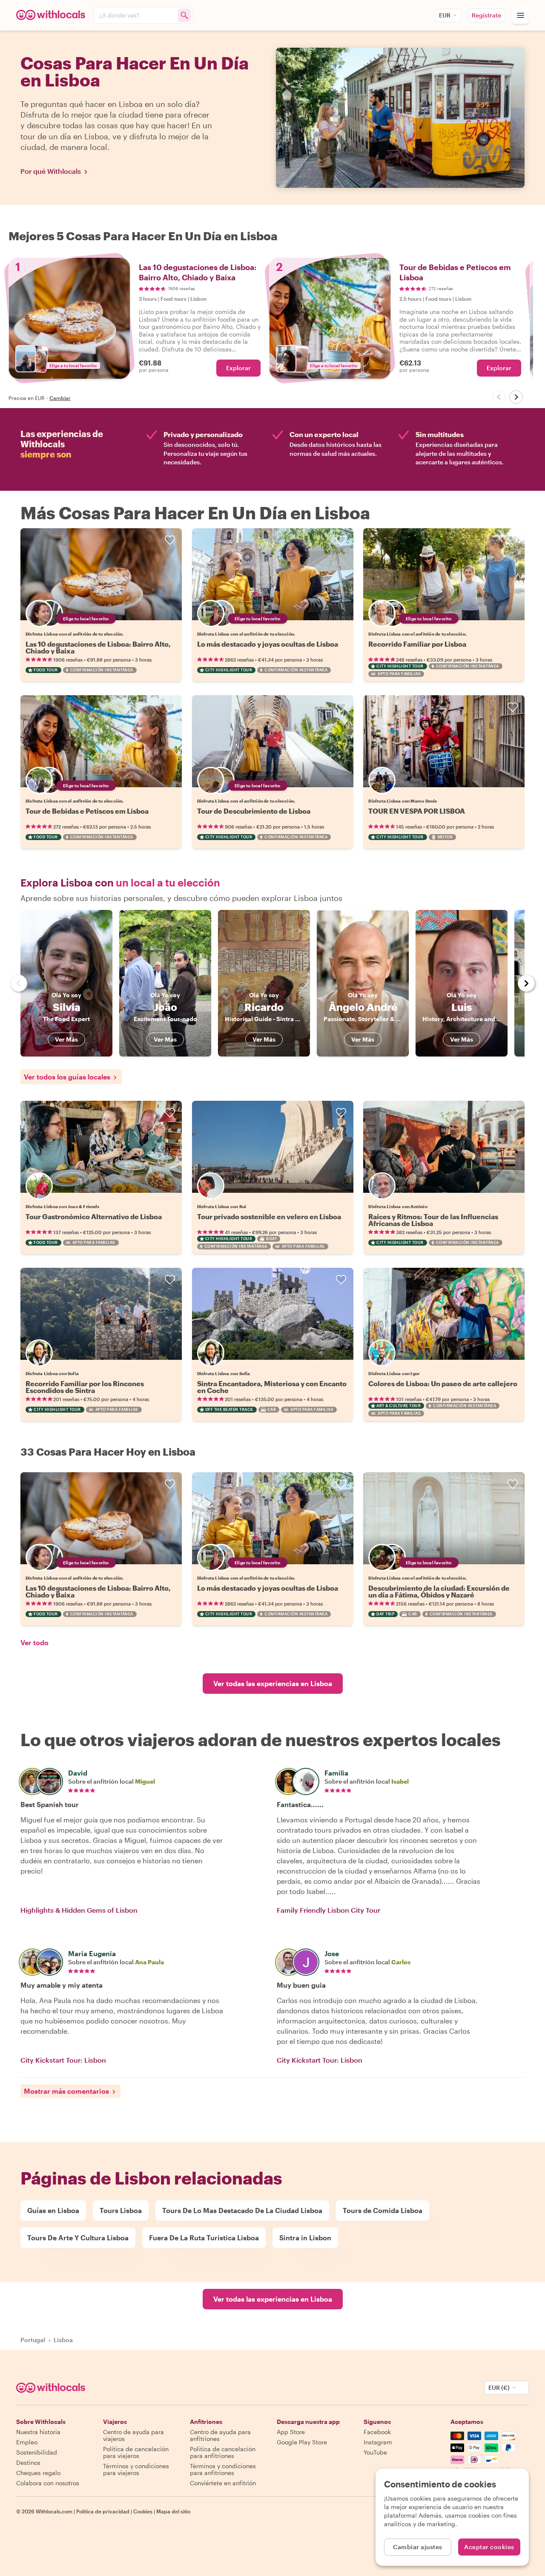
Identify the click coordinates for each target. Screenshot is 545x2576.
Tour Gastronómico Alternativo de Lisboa (94, 1216)
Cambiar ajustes (418, 2547)
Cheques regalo (38, 2473)
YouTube (375, 2452)
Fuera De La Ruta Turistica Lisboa (204, 2238)
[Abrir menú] (520, 15)
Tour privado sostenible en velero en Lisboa (269, 1216)
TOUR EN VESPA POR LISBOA (417, 811)
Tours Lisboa (121, 2210)
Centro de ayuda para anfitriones (220, 2435)
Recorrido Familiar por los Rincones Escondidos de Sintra (85, 1387)
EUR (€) (499, 2387)
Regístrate (486, 15)
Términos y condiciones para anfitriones (223, 2469)
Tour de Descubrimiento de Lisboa (254, 811)
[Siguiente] (516, 397)
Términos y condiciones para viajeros (136, 2469)
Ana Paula (149, 1962)
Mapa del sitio (173, 2511)
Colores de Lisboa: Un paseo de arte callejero (443, 1383)
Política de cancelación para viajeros (136, 2452)
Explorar (238, 368)
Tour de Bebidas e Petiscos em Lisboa (87, 811)
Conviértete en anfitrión (223, 2483)
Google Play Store (302, 2442)
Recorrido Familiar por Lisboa (417, 644)
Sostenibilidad (37, 2452)
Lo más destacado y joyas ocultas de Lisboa (268, 644)
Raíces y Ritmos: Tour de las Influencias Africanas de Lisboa (433, 1220)
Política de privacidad (103, 2511)
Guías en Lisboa (53, 2210)
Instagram (378, 2442)
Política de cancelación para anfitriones (223, 2452)
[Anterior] (499, 397)
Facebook (377, 2432)
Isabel (400, 1781)
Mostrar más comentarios (66, 2091)
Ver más (66, 1039)
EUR (445, 15)
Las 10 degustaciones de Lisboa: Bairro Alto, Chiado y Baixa (98, 647)
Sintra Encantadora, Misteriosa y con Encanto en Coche (272, 1387)
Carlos (401, 1962)
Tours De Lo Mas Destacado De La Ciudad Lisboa (242, 2210)
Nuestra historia (38, 2432)
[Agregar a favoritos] (170, 540)
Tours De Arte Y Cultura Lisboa (78, 2238)
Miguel (145, 1781)
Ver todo (34, 1642)
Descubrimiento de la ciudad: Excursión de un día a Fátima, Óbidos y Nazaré (439, 1591)
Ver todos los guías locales (67, 1077)
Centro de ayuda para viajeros (133, 2435)
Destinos (28, 2462)
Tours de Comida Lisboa (383, 2210)
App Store (291, 2432)
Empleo (27, 2442)
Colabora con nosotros (48, 2483)
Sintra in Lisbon (305, 2238)
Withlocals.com (54, 2511)
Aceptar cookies (489, 2547)
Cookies (143, 2511)
